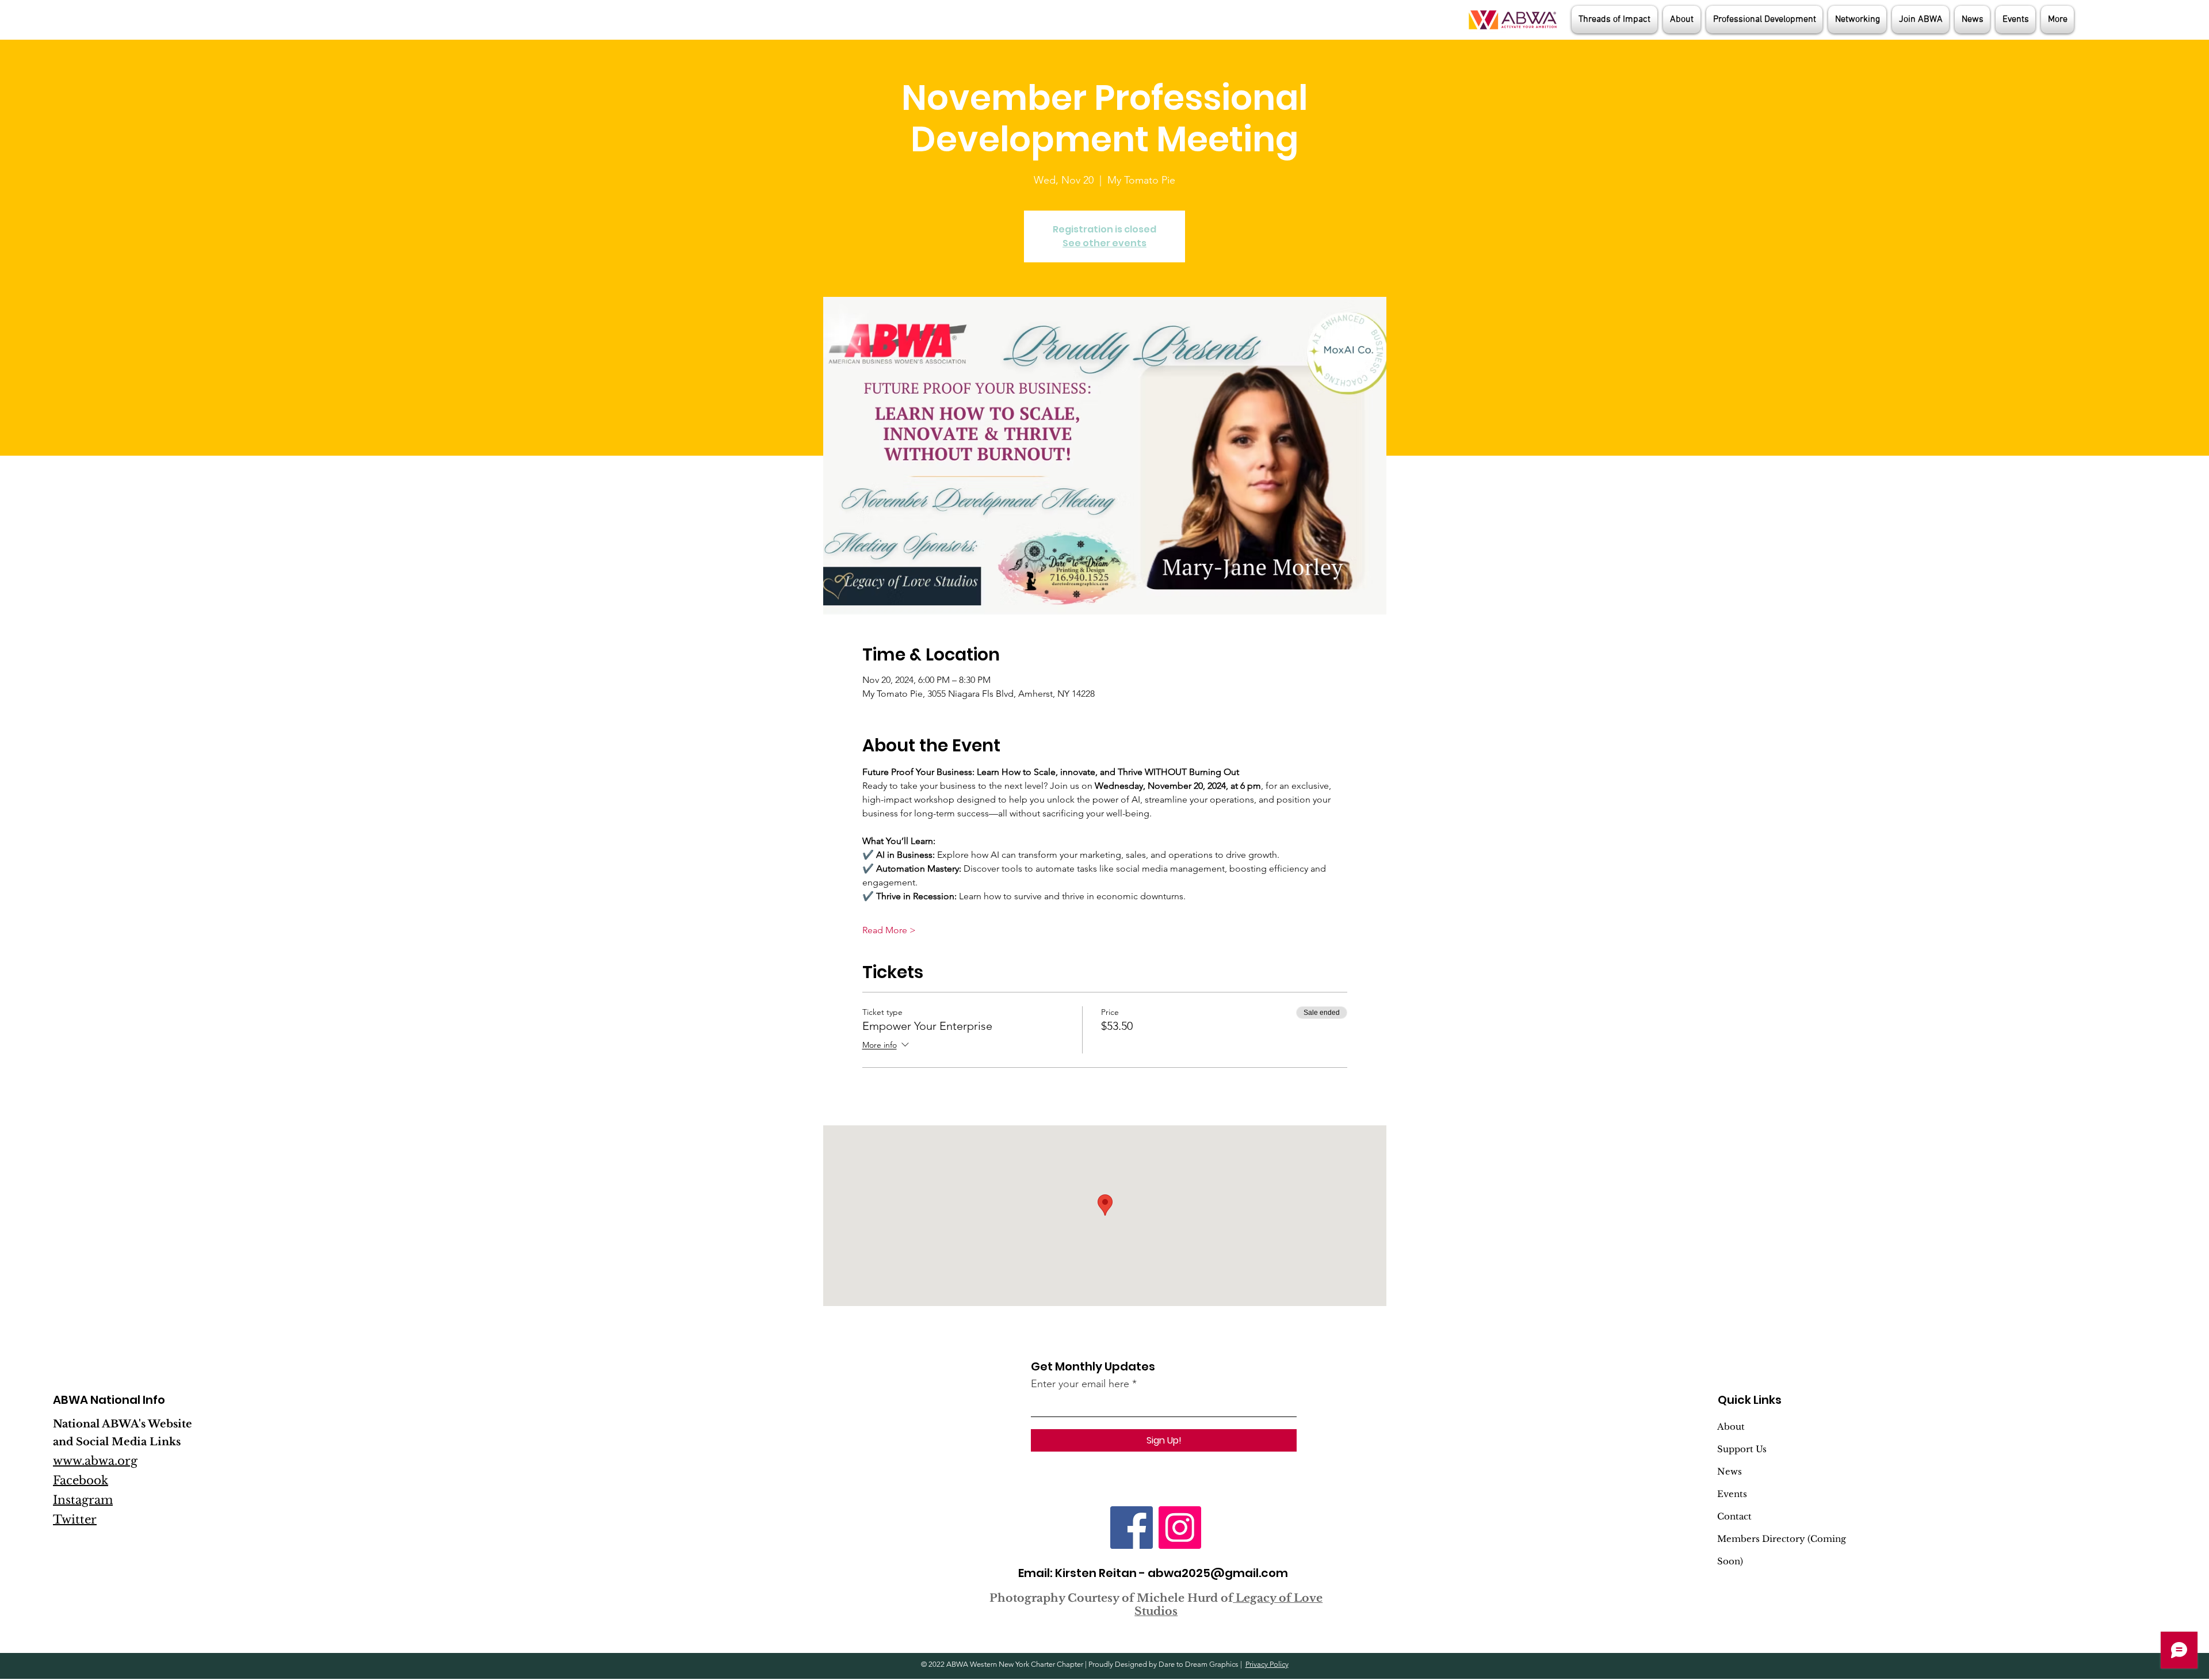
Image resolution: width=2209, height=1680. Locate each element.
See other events (1104, 243)
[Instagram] (1180, 1528)
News (1730, 1471)
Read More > (889, 930)
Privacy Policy (1267, 1664)
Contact (1734, 1516)
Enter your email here (1080, 1384)
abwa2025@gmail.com (1218, 1573)
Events (1732, 1494)
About (1731, 1427)
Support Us (1742, 1449)
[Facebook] (1132, 1528)
